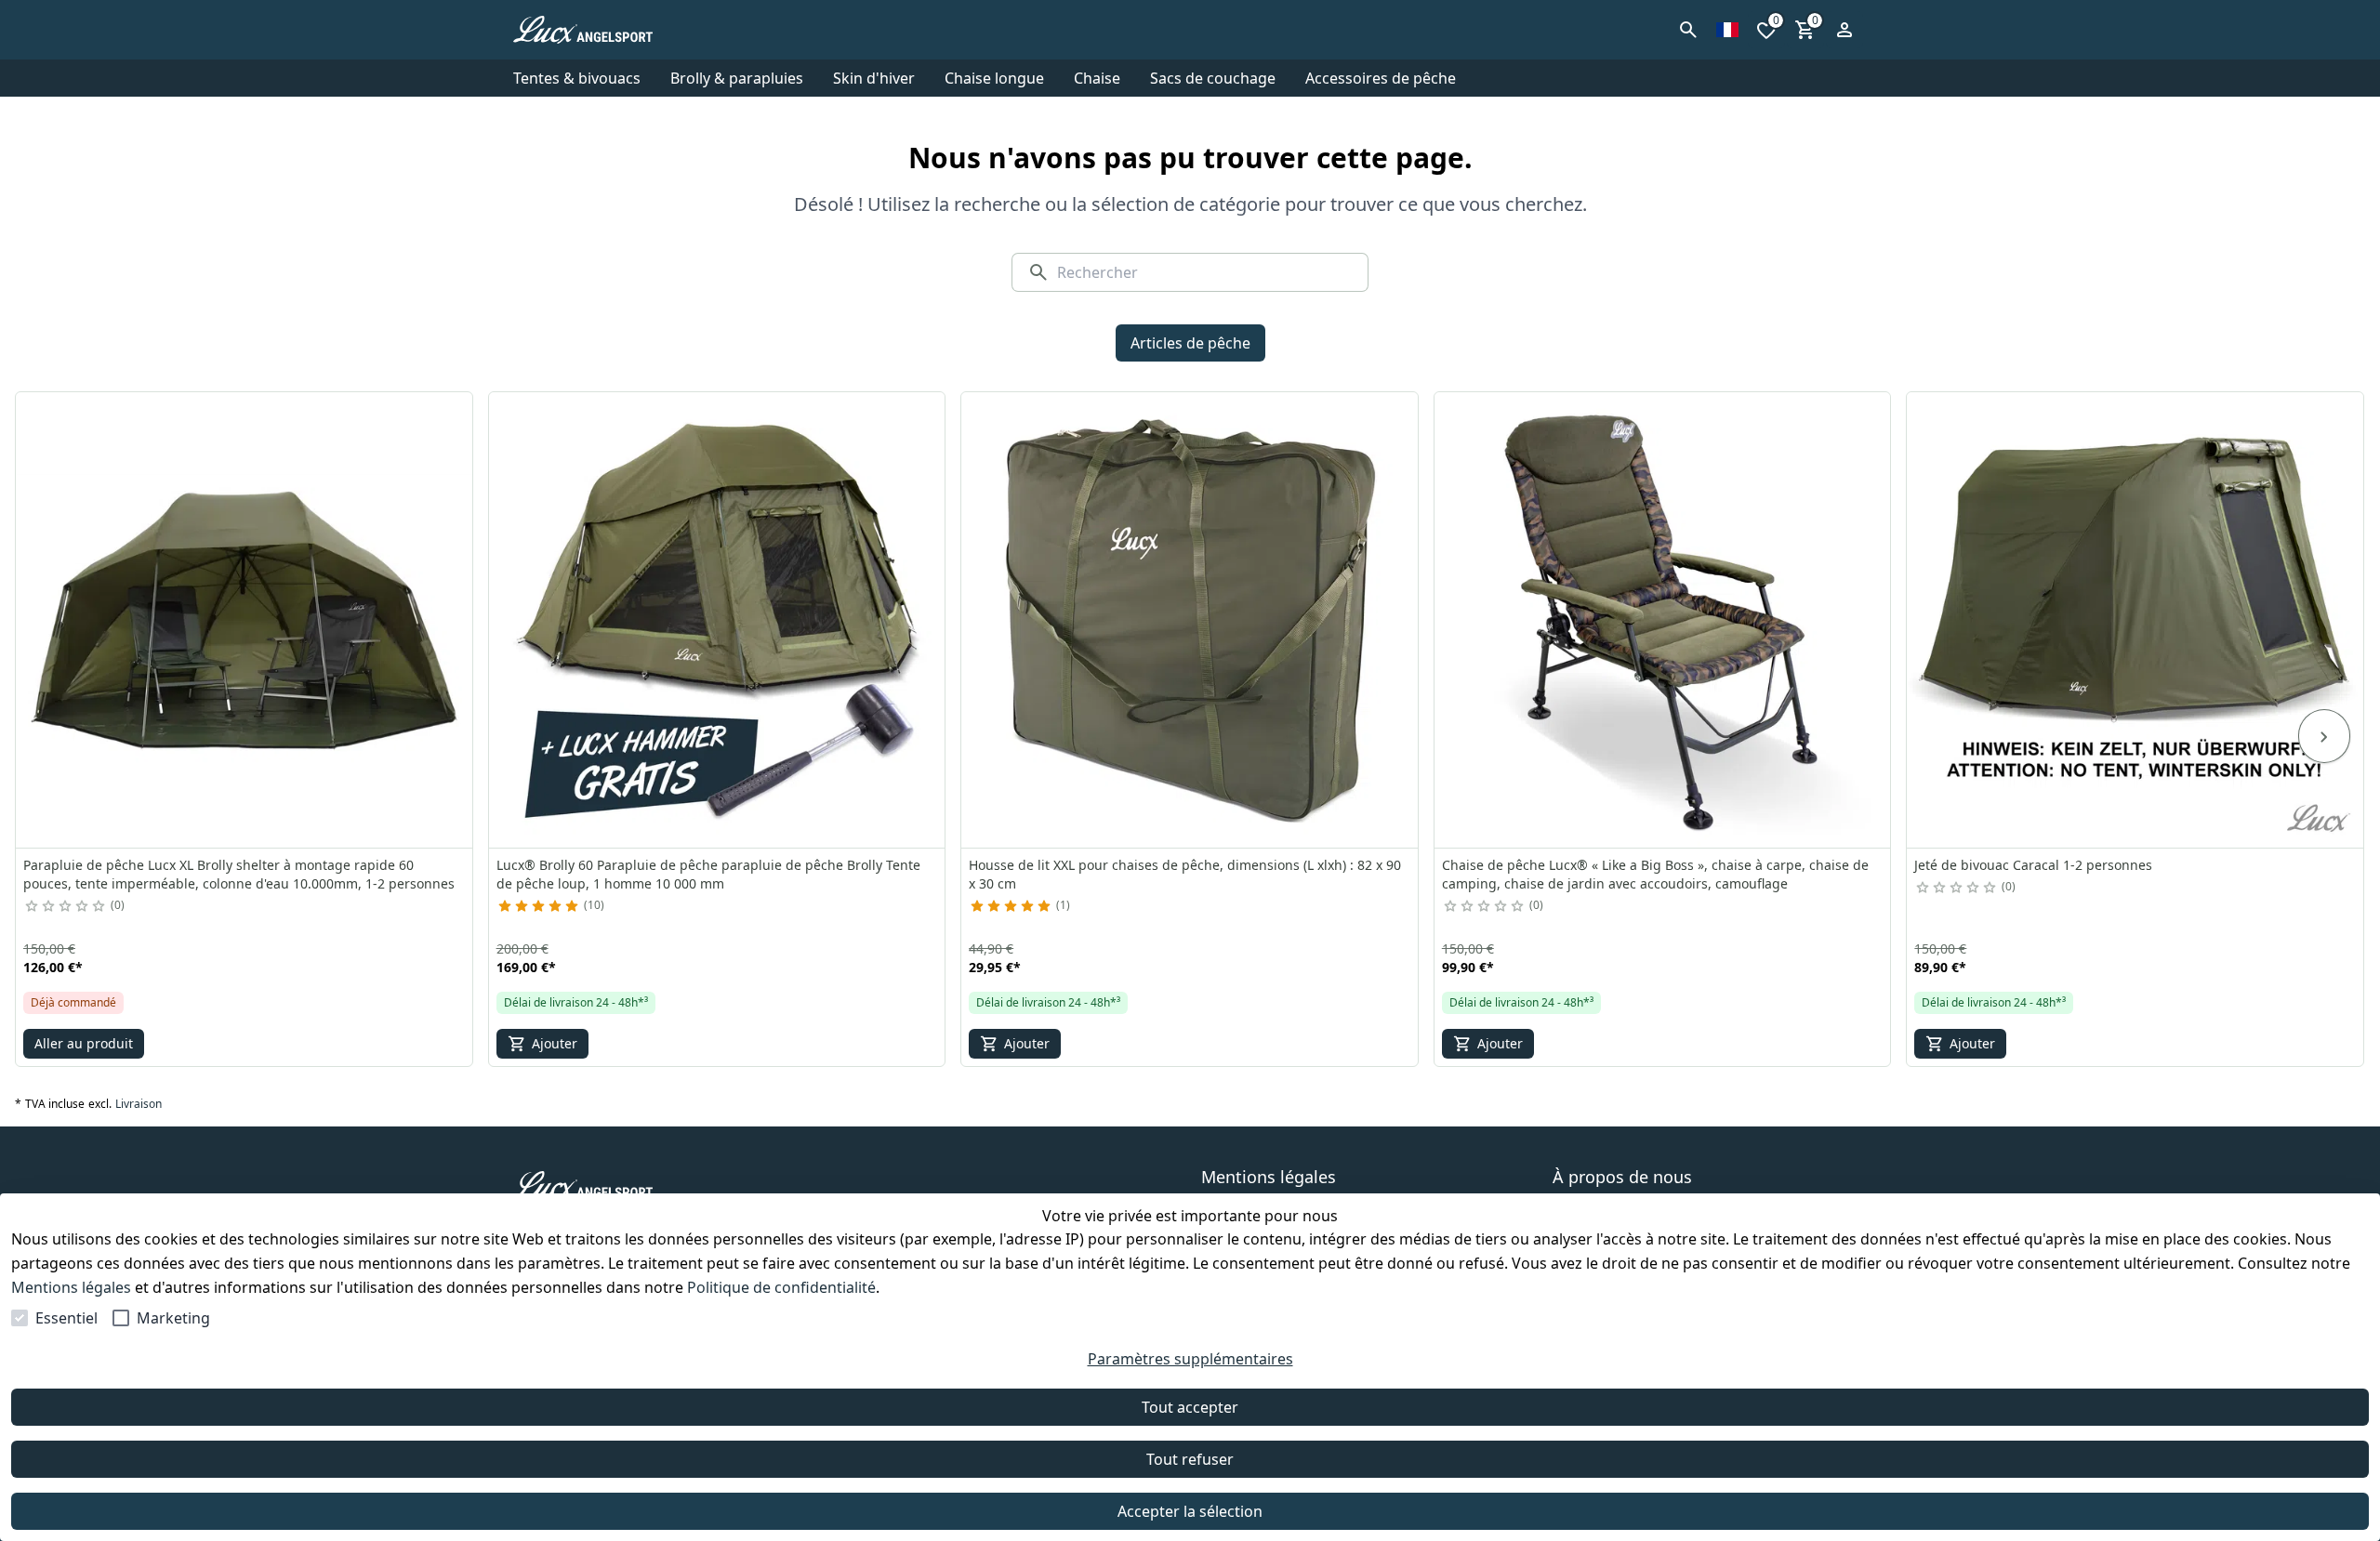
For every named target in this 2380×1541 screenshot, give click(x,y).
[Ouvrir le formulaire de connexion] (1844, 30)
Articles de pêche (1190, 343)
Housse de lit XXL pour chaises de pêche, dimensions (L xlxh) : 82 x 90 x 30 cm (1185, 874)
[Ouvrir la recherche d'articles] (1688, 30)
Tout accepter (1190, 1407)
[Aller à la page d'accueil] (602, 30)
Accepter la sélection (1190, 1511)
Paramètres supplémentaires (1190, 1359)
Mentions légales (71, 1287)
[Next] (2324, 736)
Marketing (173, 1318)
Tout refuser (1190, 1459)
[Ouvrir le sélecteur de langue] (1727, 30)
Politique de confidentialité (781, 1287)
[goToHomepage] (831, 1185)
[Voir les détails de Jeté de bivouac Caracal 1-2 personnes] (2135, 620)
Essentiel (66, 1318)
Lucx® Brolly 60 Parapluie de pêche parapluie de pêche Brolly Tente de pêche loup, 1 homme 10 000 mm (708, 874)
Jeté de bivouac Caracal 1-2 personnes (2033, 865)
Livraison (139, 1104)
